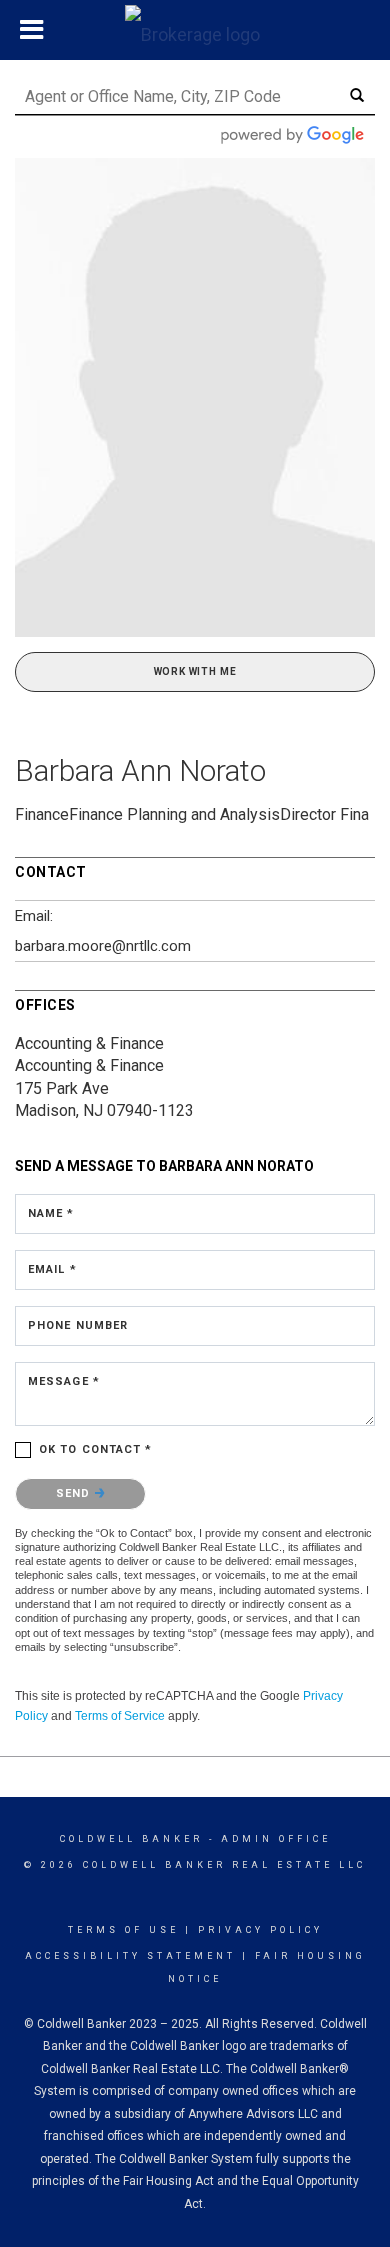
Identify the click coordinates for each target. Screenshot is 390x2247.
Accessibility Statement (130, 1956)
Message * (64, 1381)
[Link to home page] (195, 30)
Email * (52, 1269)
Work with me (195, 671)
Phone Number (78, 1325)
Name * (51, 1213)
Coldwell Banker (131, 1839)
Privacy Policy (260, 1930)
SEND (75, 1493)
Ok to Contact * (96, 1449)
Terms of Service (120, 1716)
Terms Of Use (123, 1930)
